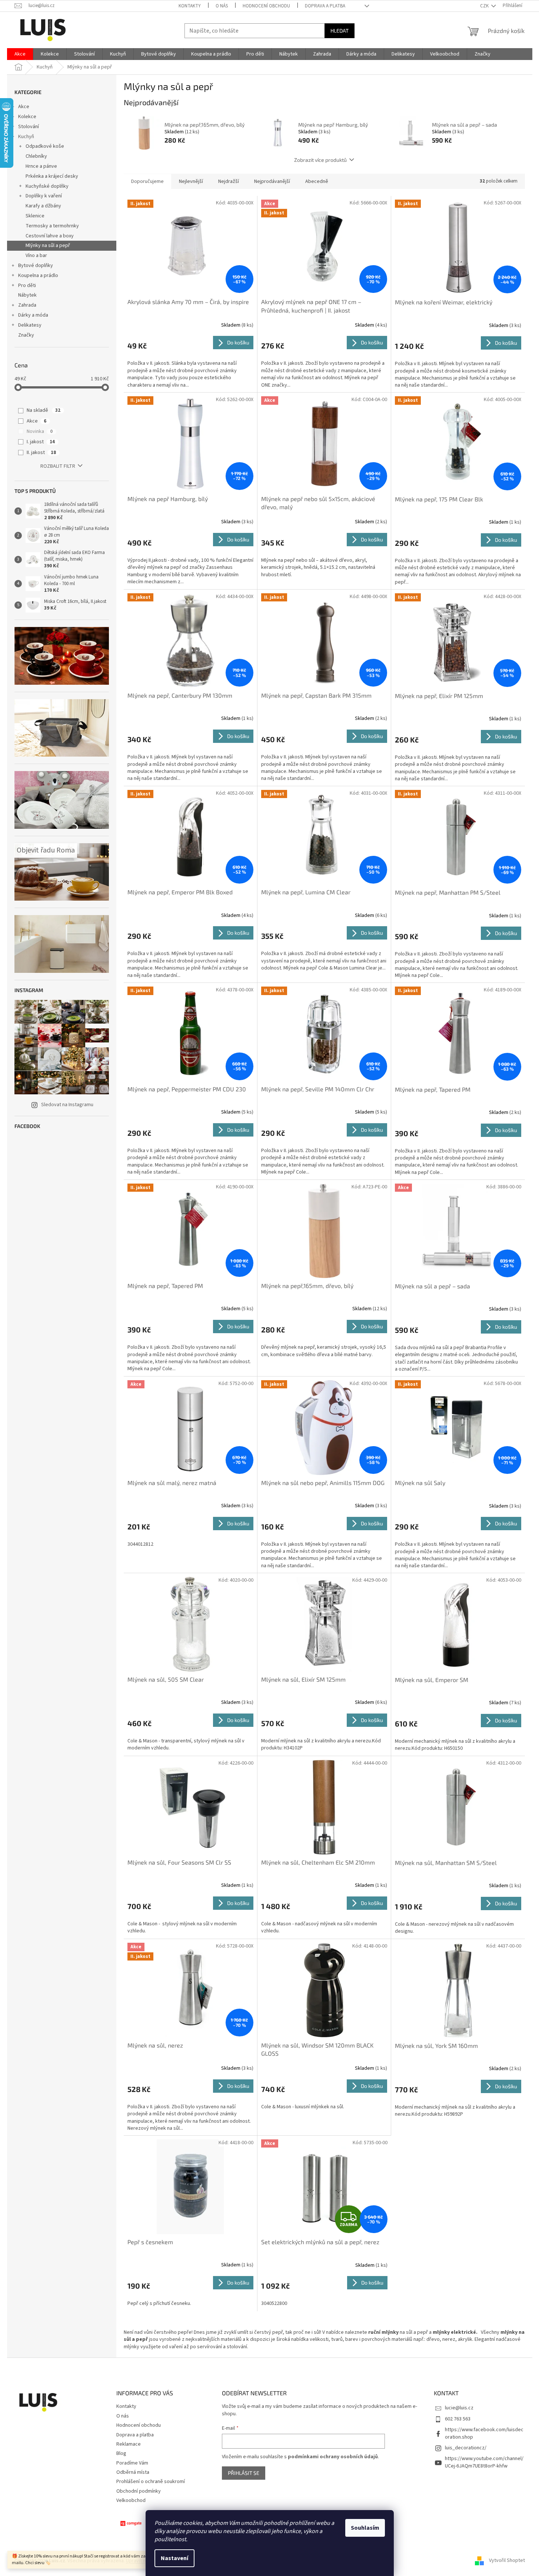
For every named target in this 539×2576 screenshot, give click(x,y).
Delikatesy (30, 325)
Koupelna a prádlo (38, 276)
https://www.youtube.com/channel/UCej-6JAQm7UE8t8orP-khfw (484, 2462)
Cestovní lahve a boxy (50, 236)
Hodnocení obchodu (266, 6)
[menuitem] (20, 54)
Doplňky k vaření (44, 196)
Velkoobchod (131, 2500)
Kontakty (190, 6)
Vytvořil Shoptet (507, 2561)
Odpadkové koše (45, 146)
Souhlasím (365, 2528)
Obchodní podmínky (139, 2491)
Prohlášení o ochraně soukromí (151, 2482)
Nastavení (174, 2558)
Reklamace (129, 2444)
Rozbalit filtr (58, 466)
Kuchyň (26, 137)
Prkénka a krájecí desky (52, 176)
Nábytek (27, 295)
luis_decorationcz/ (466, 2448)
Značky (26, 335)
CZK (485, 6)
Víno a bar (36, 256)
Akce (24, 107)
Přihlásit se (244, 2473)
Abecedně (317, 181)
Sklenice (35, 216)
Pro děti (27, 286)
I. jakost (41, 442)
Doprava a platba (325, 6)
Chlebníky (36, 156)
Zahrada (27, 305)
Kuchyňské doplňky (47, 186)
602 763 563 (458, 2419)
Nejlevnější (191, 181)
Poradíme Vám (132, 2463)
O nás (222, 6)
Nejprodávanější (272, 181)
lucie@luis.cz (459, 2408)
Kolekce (27, 117)
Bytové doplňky (36, 266)
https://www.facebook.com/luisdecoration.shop (484, 2433)
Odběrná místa (133, 2472)
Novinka (40, 431)
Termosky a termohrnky (52, 226)
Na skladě (44, 410)
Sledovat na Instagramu (67, 1105)
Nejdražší (229, 181)
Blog (121, 2453)
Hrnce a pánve (41, 166)
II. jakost (41, 453)
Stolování (29, 127)
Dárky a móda (33, 315)
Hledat (340, 31)
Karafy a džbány (43, 206)
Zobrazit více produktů (320, 160)
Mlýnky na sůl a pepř (48, 246)
